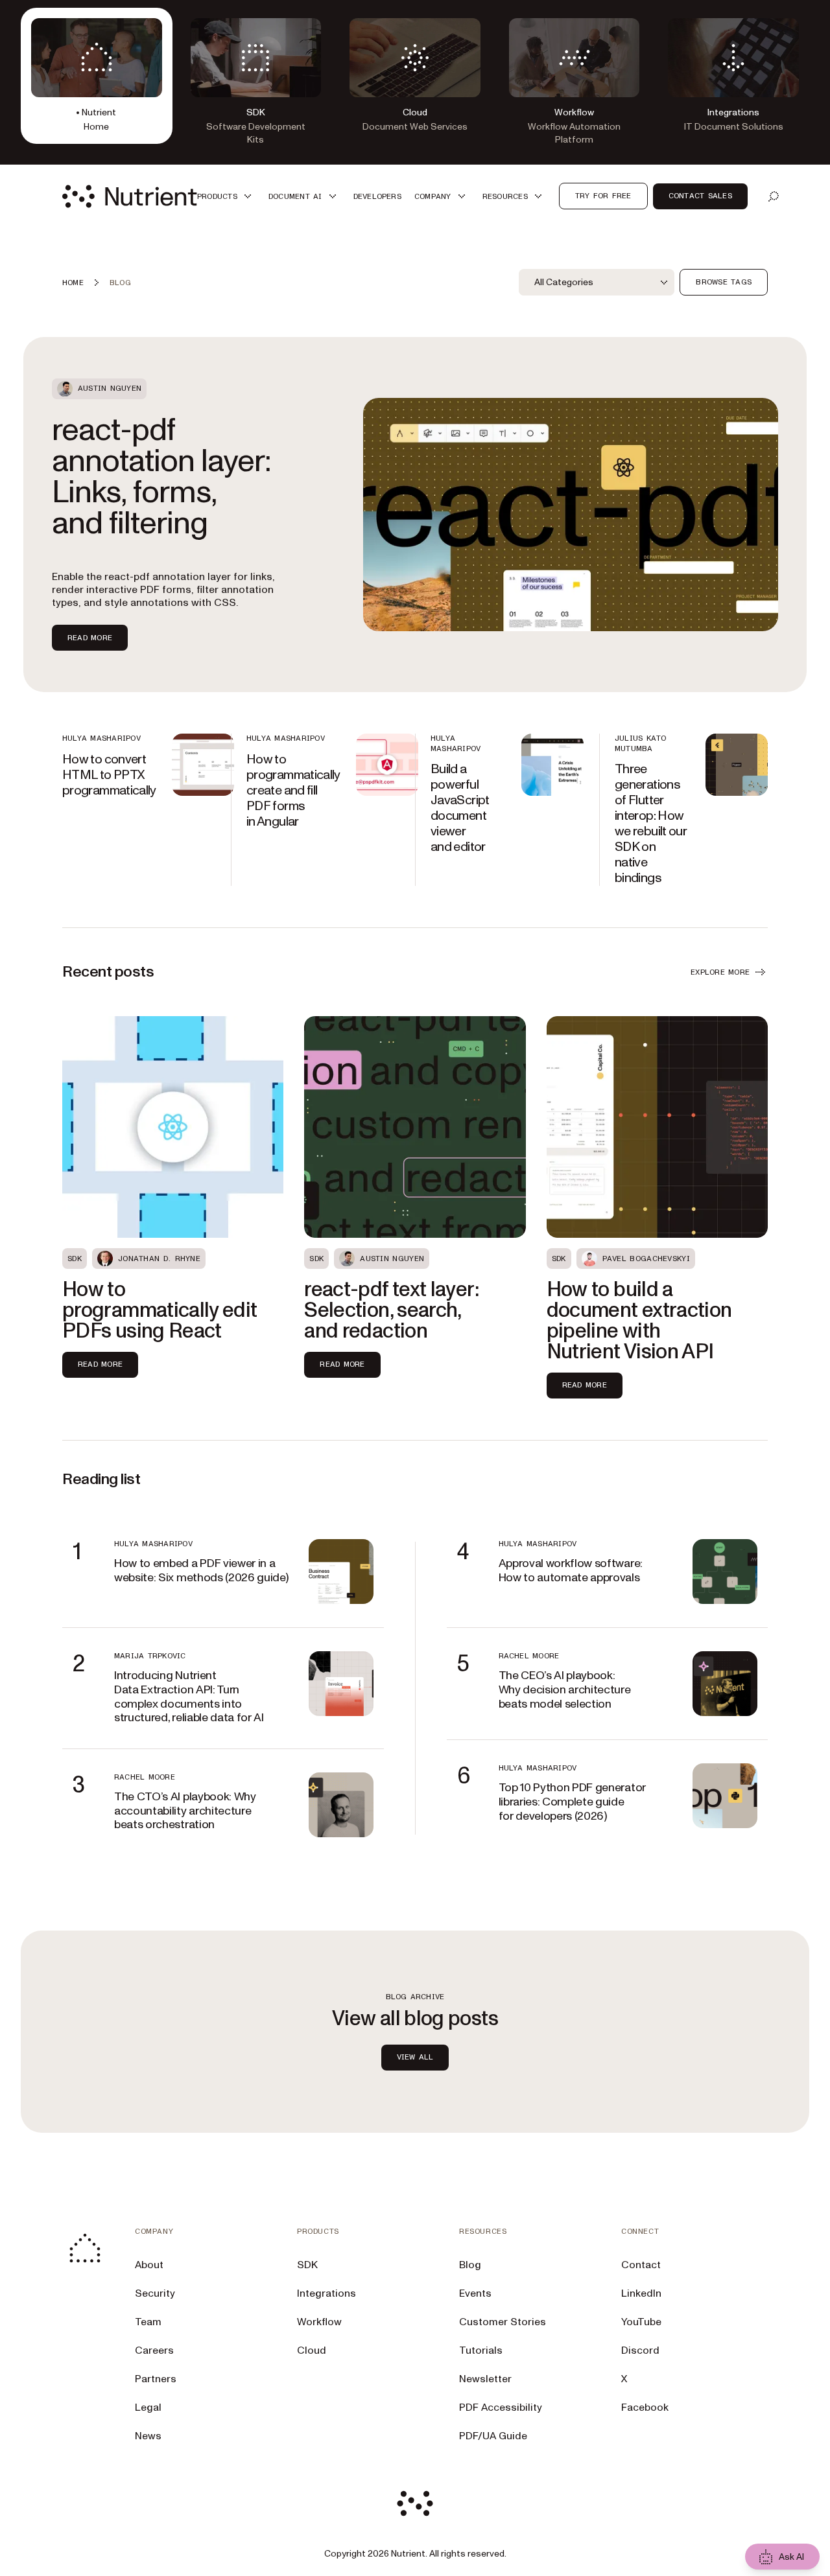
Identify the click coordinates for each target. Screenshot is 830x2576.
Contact (641, 2265)
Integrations (326, 2293)
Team (148, 2322)
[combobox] (597, 283)
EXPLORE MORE (720, 972)
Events (475, 2293)
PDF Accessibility (501, 2408)
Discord (640, 2350)
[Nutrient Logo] (130, 196)
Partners (156, 2379)
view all (415, 2057)
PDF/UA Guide (493, 2436)
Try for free (603, 196)
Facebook (645, 2408)
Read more (90, 638)
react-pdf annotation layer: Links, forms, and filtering (161, 477)
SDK (307, 2265)
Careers (154, 2350)
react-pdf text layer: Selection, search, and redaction (391, 1310)
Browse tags (724, 282)
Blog (470, 2265)
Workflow (319, 2322)
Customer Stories (503, 2322)
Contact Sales (700, 196)
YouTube (641, 2322)
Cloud (312, 2350)
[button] (226, 196)
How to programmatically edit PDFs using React (160, 1310)
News (148, 2436)
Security (155, 2293)
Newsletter (485, 2379)
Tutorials (481, 2350)
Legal (148, 2408)
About (149, 2265)
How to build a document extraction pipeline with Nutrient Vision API (639, 1321)
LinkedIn (641, 2293)
